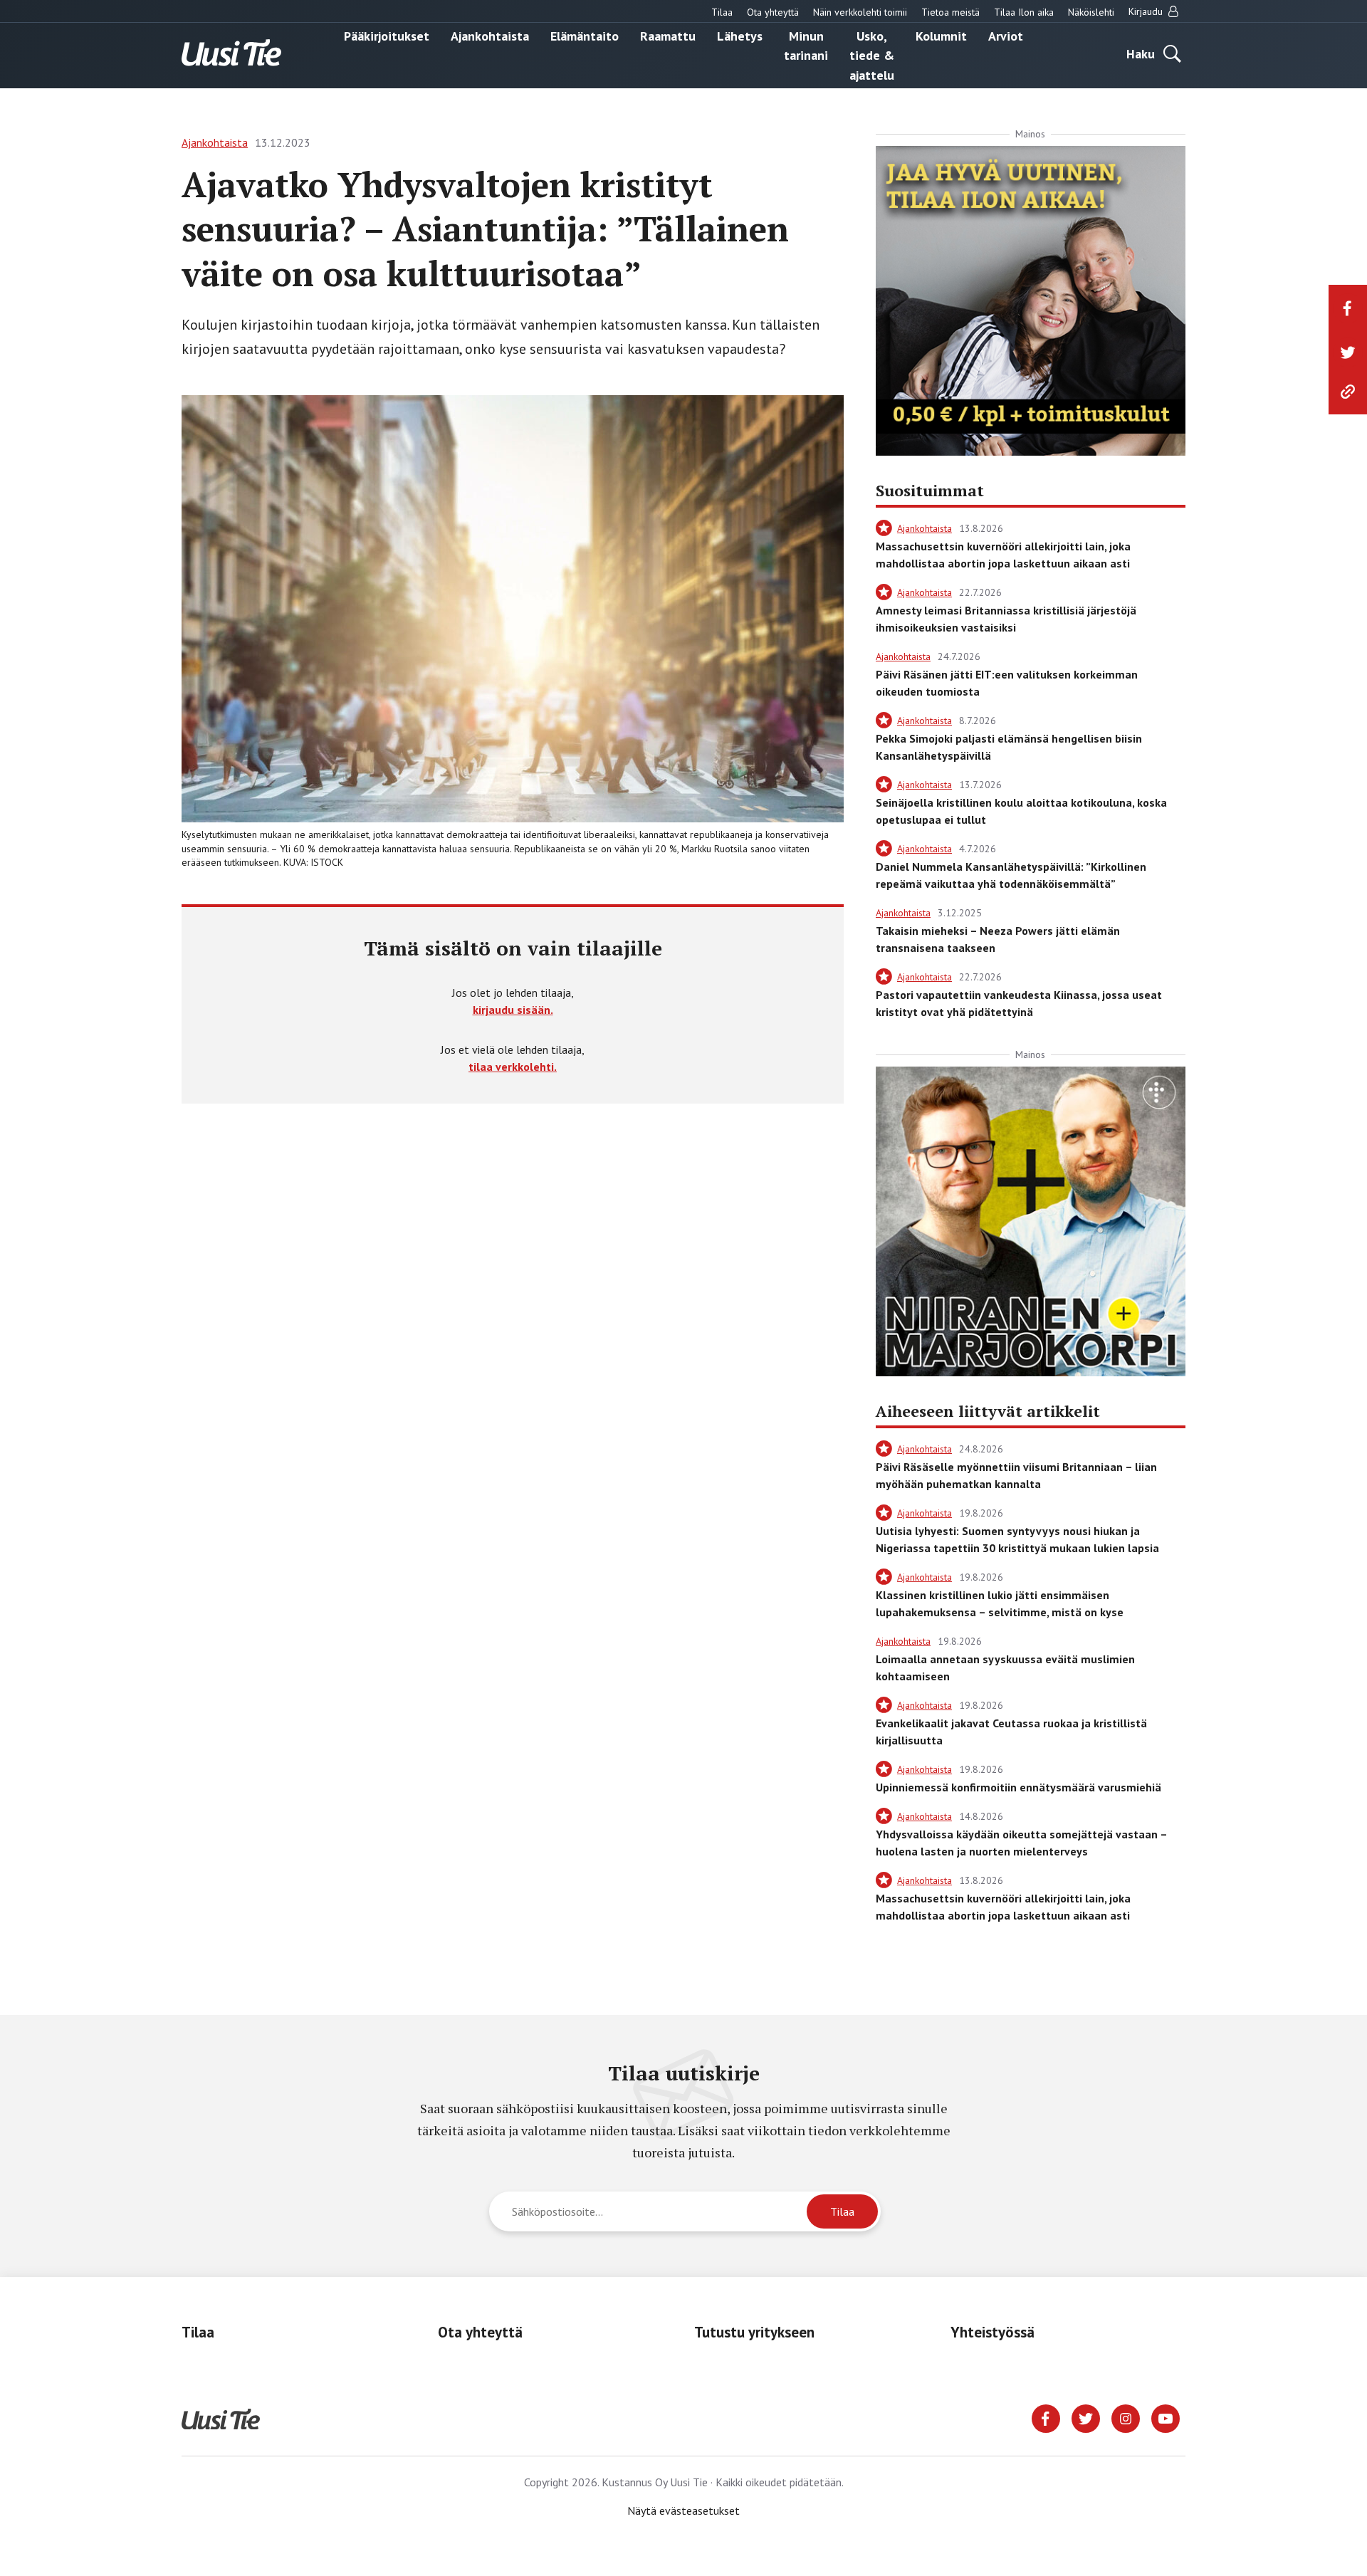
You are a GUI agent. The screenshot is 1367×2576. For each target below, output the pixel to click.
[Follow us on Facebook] (1046, 2417)
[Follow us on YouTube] (1166, 2417)
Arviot (1006, 35)
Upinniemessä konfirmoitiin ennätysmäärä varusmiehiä (1018, 1787)
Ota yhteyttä (773, 12)
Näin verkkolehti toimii (860, 12)
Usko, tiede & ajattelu (872, 55)
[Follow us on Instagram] (1126, 2417)
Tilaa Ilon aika (1024, 12)
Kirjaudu (1147, 11)
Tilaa (722, 12)
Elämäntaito (585, 35)
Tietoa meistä (950, 12)
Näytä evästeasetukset (683, 2510)
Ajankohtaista (490, 35)
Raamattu (668, 35)
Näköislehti (1091, 12)
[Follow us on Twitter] (1086, 2417)
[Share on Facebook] (1348, 308)
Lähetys (740, 35)
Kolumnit (941, 35)
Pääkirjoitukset (387, 35)
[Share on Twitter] (1348, 352)
